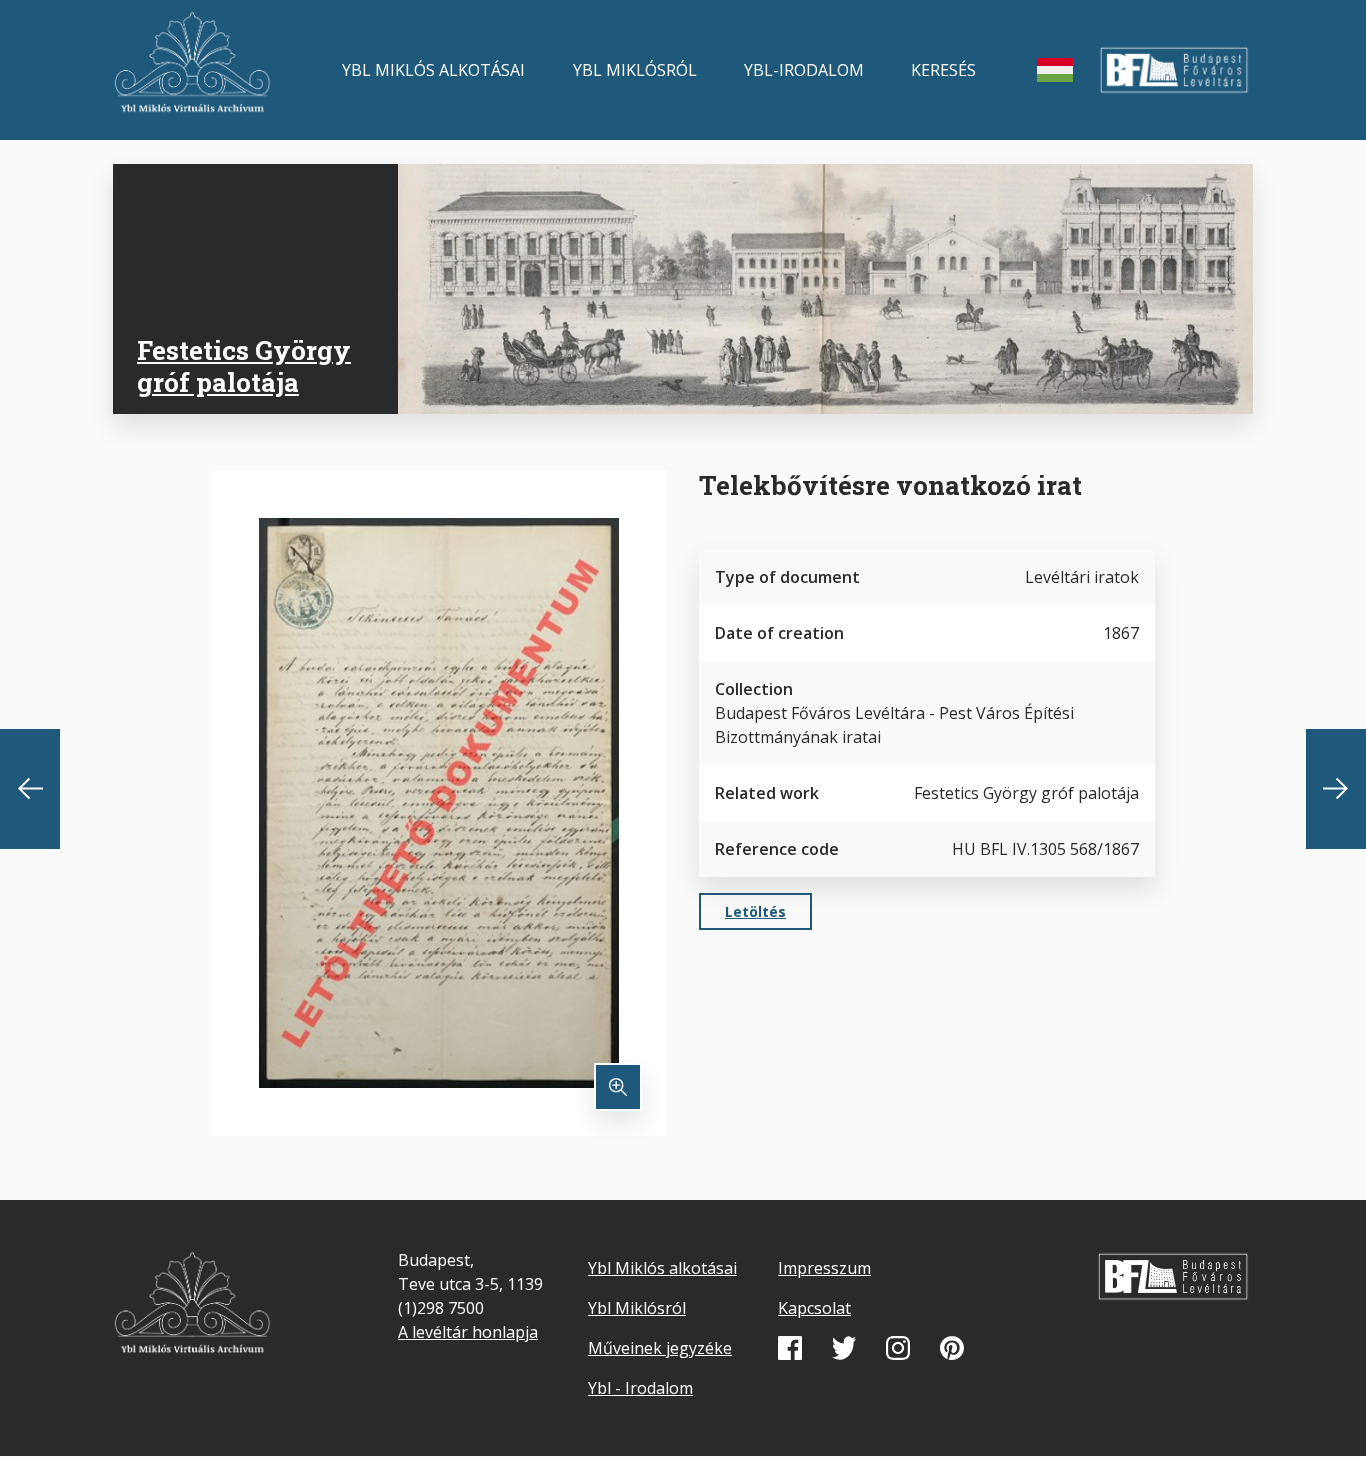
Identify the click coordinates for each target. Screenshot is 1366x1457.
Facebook (790, 1348)
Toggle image (618, 1087)
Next (1336, 789)
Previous (30, 789)
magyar (1055, 70)
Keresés (943, 70)
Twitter (844, 1348)
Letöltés (755, 911)
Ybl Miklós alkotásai (433, 70)
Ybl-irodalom (804, 70)
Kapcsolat (814, 1308)
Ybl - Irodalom (640, 1388)
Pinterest (952, 1348)
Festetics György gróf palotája (244, 365)
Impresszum (824, 1268)
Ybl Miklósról (635, 70)
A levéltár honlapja (468, 1332)
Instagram (898, 1348)
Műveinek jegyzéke (660, 1348)
